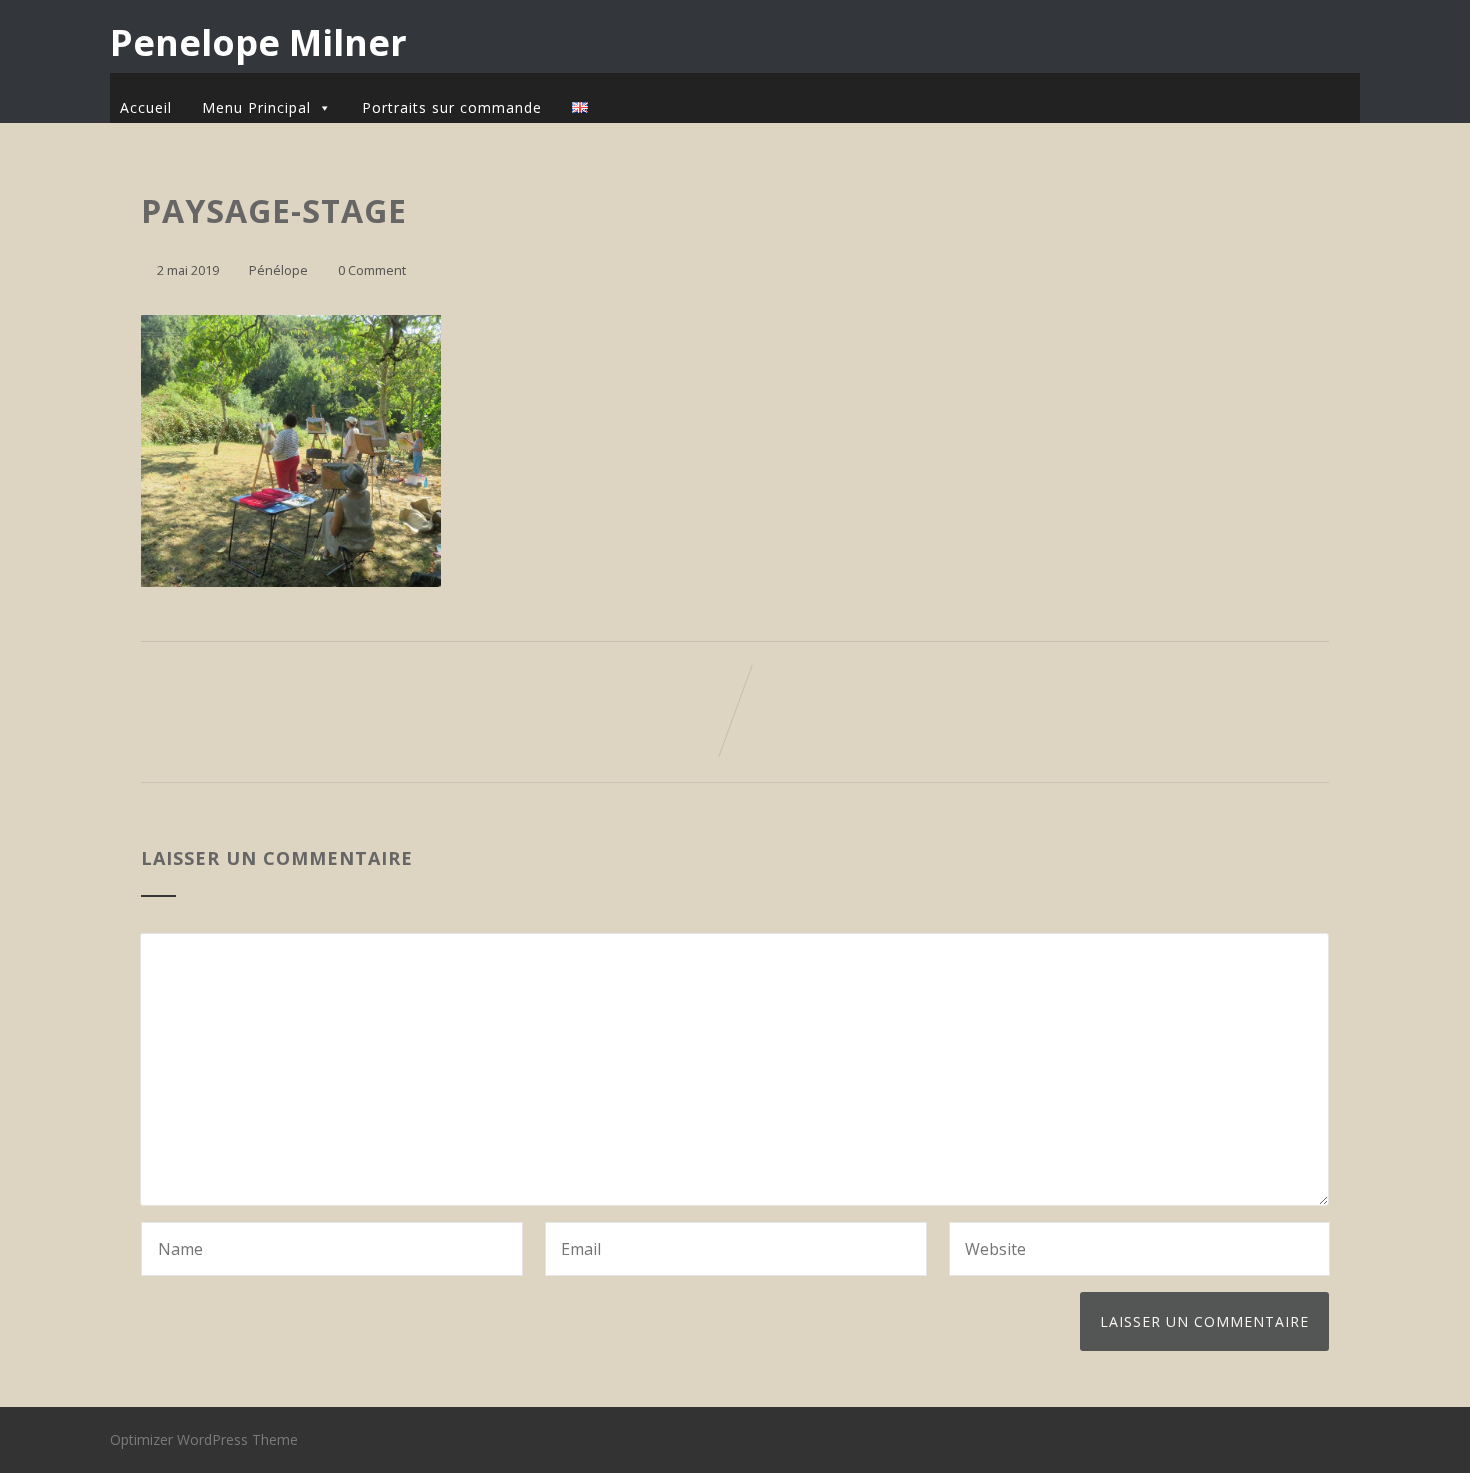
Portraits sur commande (452, 107)
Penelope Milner (258, 42)
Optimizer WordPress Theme (204, 1439)
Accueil (146, 107)
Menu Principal (256, 107)
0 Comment (372, 270)
